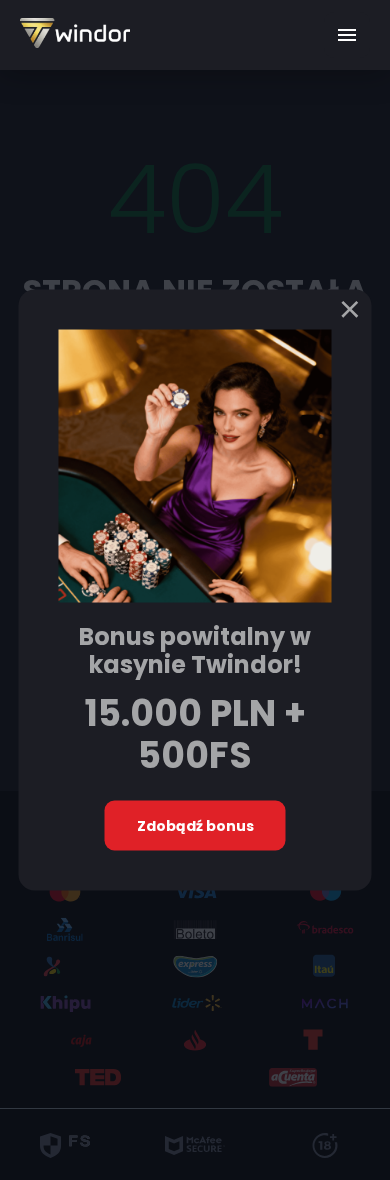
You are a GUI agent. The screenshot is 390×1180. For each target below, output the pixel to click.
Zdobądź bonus (195, 825)
